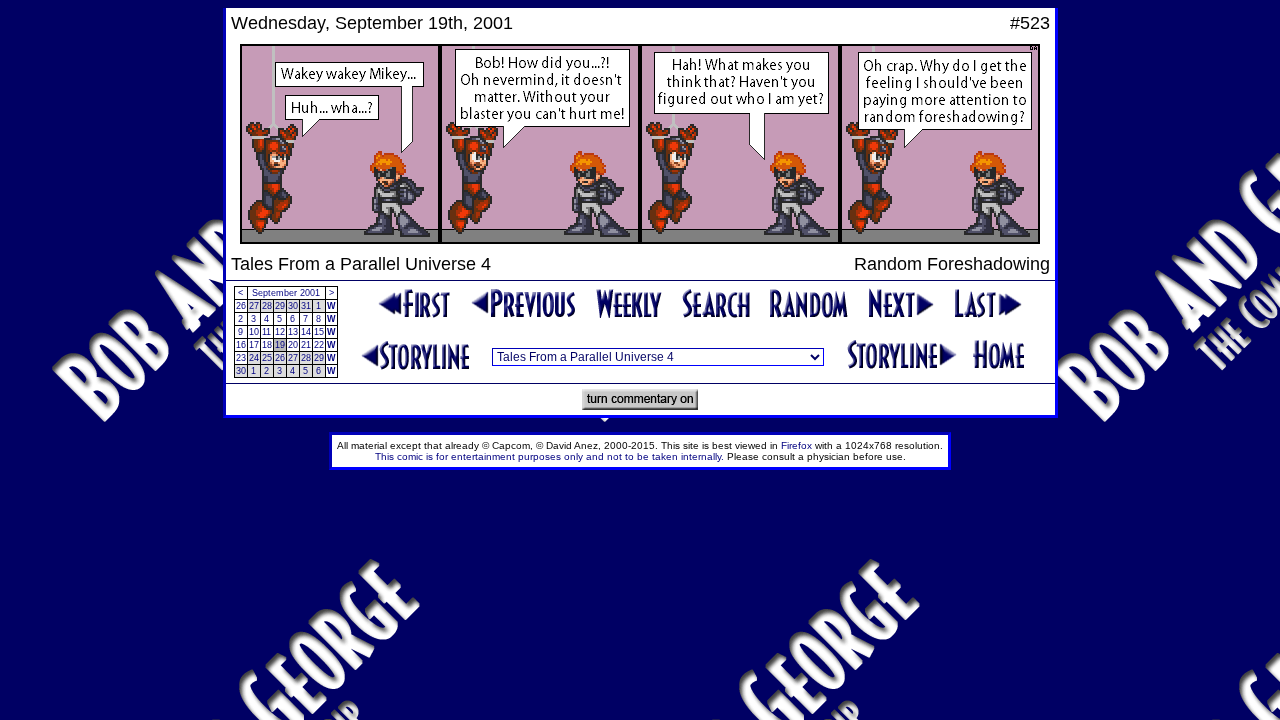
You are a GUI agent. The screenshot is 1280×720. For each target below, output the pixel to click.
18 (267, 345)
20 (293, 345)
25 (267, 358)
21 (306, 345)
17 (254, 345)
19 (280, 345)
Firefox (796, 445)
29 (280, 306)
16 (241, 345)
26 (241, 306)
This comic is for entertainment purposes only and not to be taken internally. (549, 456)
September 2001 (286, 293)
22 (319, 345)
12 (280, 332)
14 (306, 332)
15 (319, 332)
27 (254, 306)
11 (266, 332)
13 (293, 332)
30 (293, 306)
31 (306, 306)
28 (267, 306)
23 (241, 358)
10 (254, 332)
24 (254, 358)
